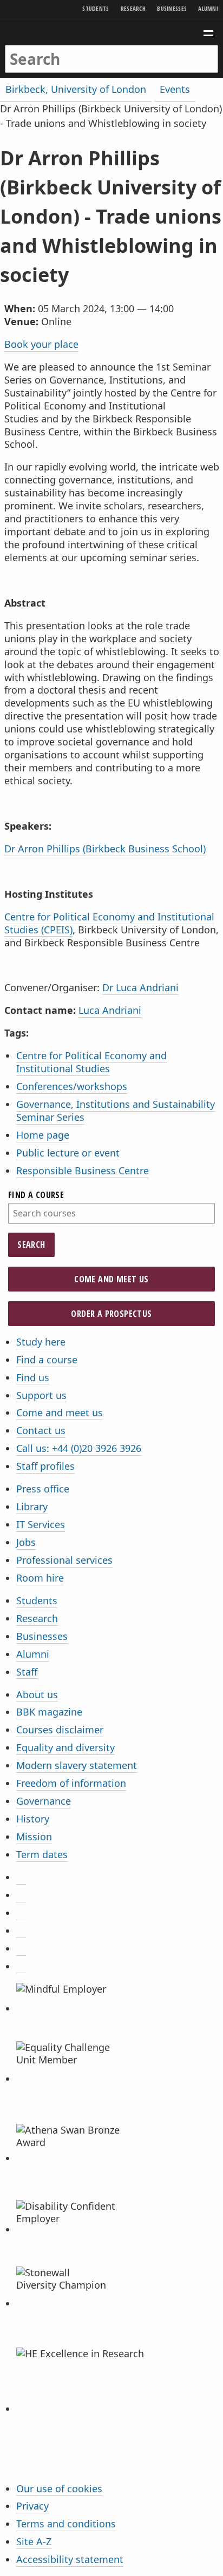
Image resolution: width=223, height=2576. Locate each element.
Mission (34, 1837)
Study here (41, 1342)
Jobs (26, 1542)
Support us (41, 1395)
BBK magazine (49, 1712)
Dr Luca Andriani (140, 987)
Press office (43, 1489)
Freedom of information (71, 1783)
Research (133, 8)
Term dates (42, 1854)
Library (32, 1506)
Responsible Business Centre (83, 1171)
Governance (44, 1801)
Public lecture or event (68, 1153)
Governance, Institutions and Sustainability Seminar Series (116, 1111)
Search (31, 1245)
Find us (33, 1377)
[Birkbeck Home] (112, 32)
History (33, 1819)
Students (96, 8)
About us (37, 1694)
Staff (27, 1672)
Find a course (36, 1195)
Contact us (41, 1430)
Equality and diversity (65, 1747)
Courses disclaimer (60, 1730)
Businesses (172, 8)
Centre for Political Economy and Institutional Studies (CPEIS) (109, 923)
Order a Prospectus (111, 1314)
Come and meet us (111, 1279)
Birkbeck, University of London (76, 89)
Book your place (41, 344)
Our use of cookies (59, 2488)
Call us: (79, 1448)
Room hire (40, 1578)
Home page (43, 1135)
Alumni (208, 8)
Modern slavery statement (77, 1765)
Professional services (64, 1560)
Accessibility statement (70, 2559)
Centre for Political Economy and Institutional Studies (91, 1062)
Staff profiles (45, 1466)
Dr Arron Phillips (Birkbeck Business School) (105, 849)
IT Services (41, 1524)
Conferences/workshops (72, 1086)
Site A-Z (34, 2541)
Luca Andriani (110, 1010)
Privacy (32, 2506)
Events (175, 89)
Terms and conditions (66, 2524)
